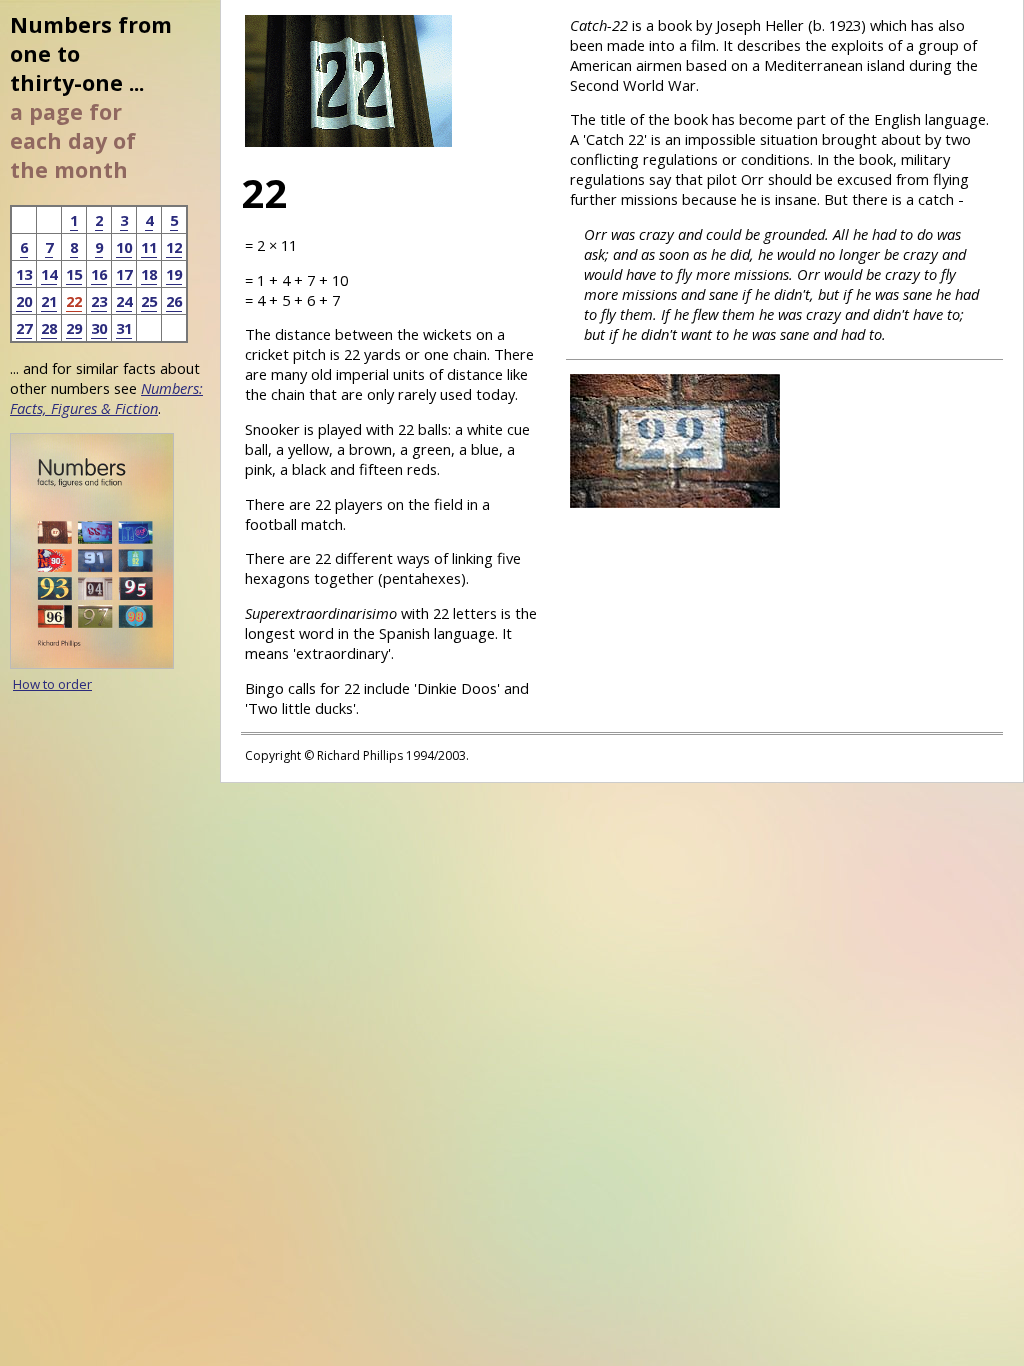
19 (174, 274)
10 (124, 247)
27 (24, 328)
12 (174, 247)
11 (149, 247)
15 (74, 274)
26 (174, 301)
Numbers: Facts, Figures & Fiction (106, 398)
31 (124, 328)
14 (49, 274)
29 (74, 328)
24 (124, 301)
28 (49, 328)
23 (99, 301)
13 (24, 274)
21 (49, 301)
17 (124, 274)
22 (74, 301)
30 (99, 328)
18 (149, 274)
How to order (52, 684)
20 (24, 301)
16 (99, 274)
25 (149, 301)
